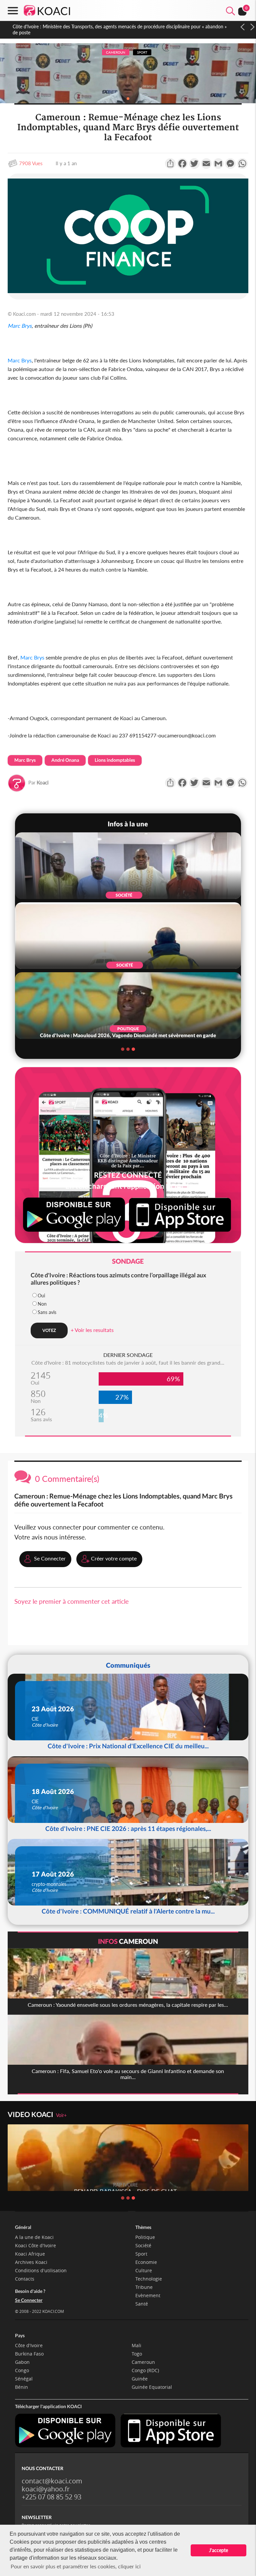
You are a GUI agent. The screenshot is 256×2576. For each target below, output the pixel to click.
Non (42, 1304)
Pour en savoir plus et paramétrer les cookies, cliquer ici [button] (76, 2566)
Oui (41, 1295)
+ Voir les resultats (92, 1330)
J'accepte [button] (218, 2550)
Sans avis (47, 1312)
